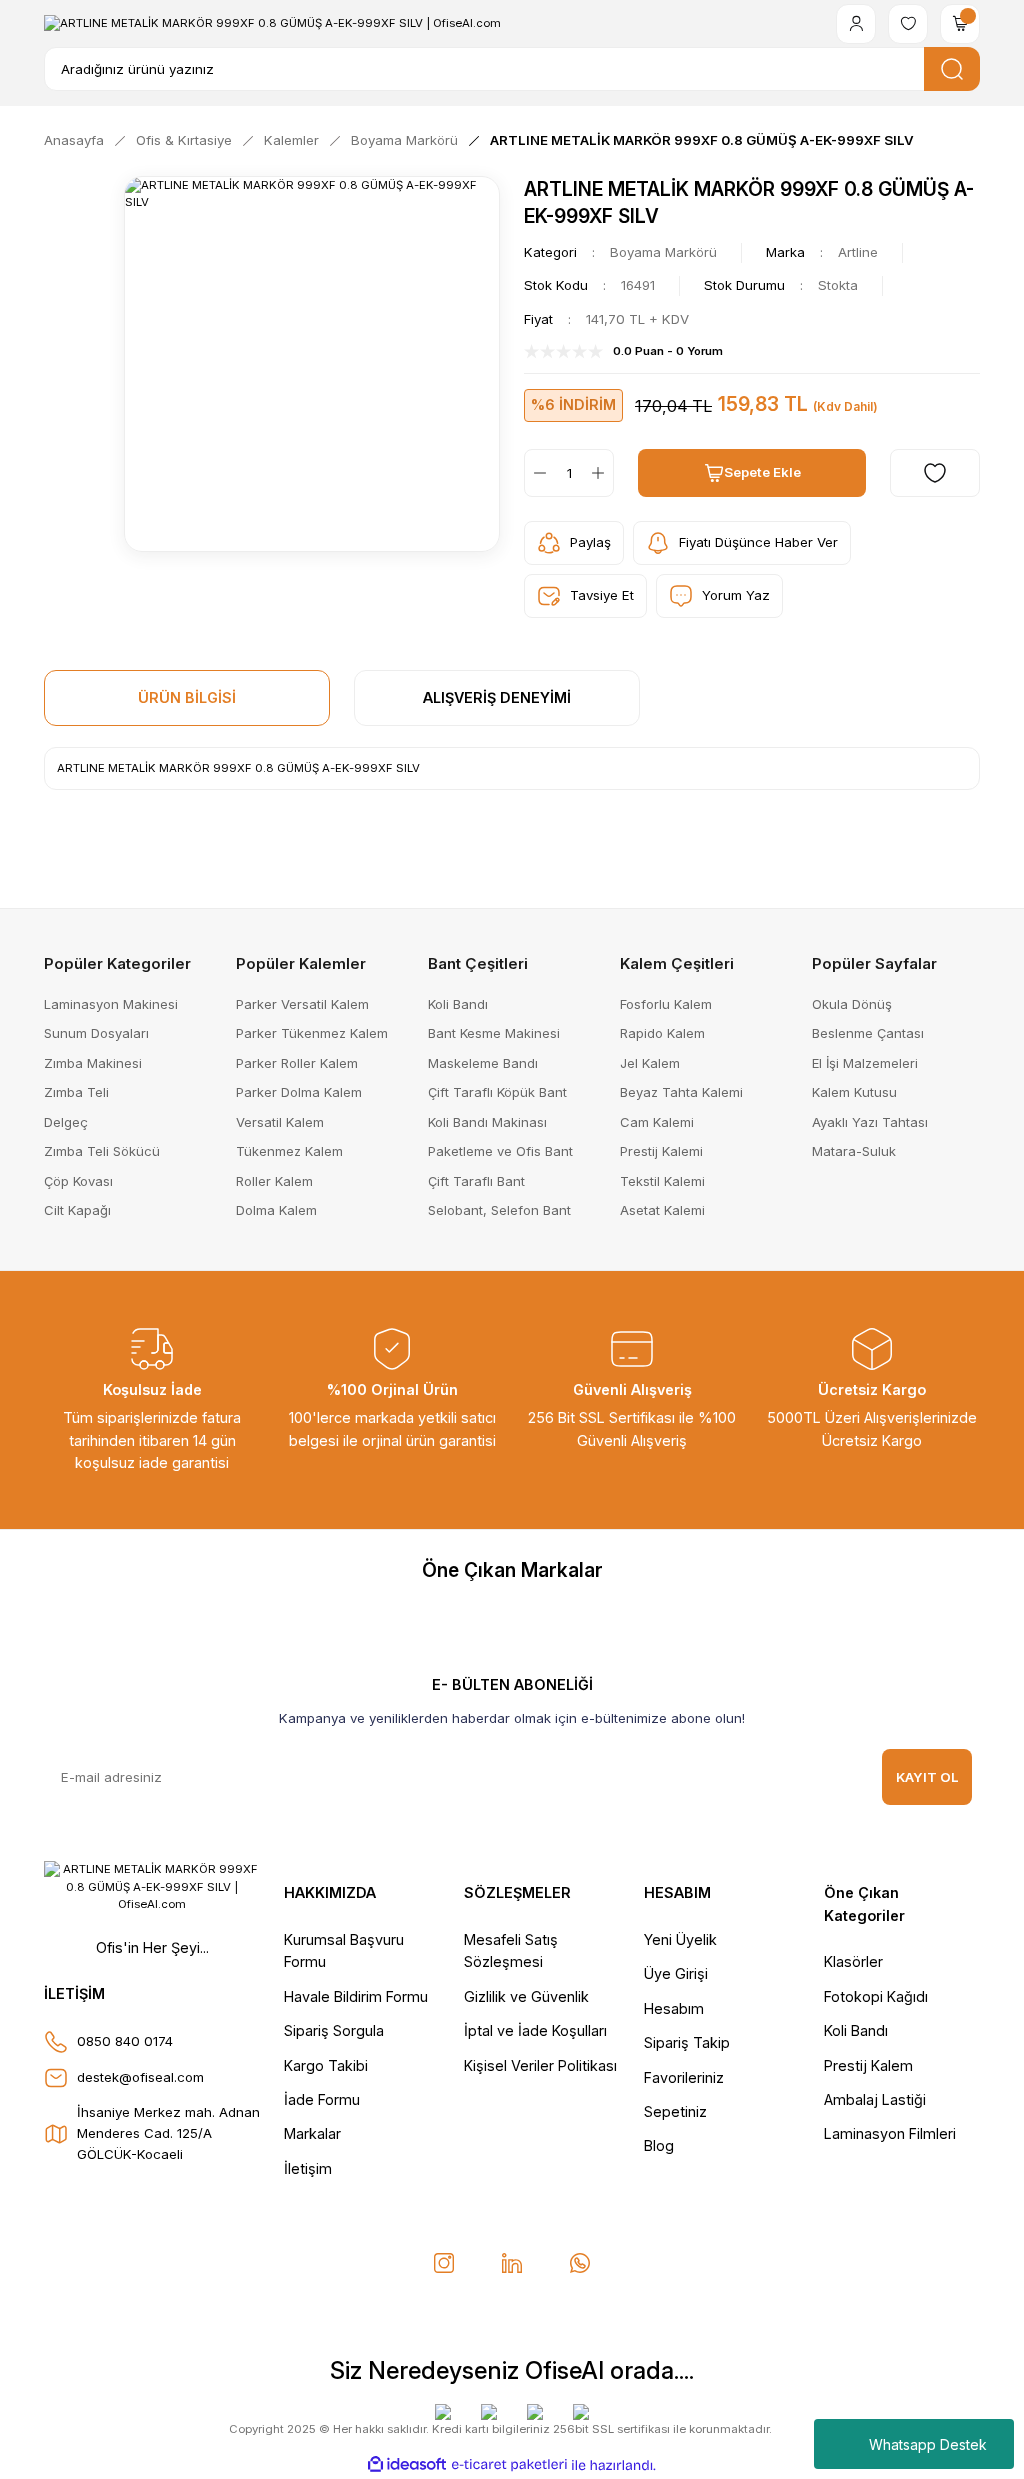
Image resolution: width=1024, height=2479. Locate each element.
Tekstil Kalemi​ (662, 1181)
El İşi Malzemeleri (865, 1063)
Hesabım (674, 2008)
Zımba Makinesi (93, 1063)
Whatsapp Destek (928, 2444)
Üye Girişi (676, 1973)
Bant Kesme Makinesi (494, 1033)
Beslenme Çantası (868, 1033)
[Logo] (272, 23)
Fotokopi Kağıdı (876, 1996)
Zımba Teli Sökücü (102, 1151)
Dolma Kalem (276, 1210)
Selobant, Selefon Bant (499, 1210)
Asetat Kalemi (662, 1210)
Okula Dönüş (852, 1004)
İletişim (308, 2168)
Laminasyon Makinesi (111, 1004)
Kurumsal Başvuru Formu (344, 1950)
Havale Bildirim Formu (356, 1996)
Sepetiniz (675, 2111)
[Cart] (960, 24)
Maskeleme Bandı (483, 1063)
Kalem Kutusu (854, 1092)
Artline (858, 252)
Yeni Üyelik (680, 1939)
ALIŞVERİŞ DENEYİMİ (497, 697)
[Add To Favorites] (935, 473)
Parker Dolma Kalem (299, 1092)
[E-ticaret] (509, 2465)
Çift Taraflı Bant (476, 1181)
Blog (659, 2145)
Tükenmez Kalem (289, 1151)
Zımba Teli (76, 1092)
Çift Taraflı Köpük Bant (497, 1092)
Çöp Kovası (78, 1181)
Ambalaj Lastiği (875, 2099)
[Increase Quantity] (602, 473)
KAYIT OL (927, 1777)
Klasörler (853, 1961)
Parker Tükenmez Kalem (312, 1033)
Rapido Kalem (662, 1033)
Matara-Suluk (854, 1151)
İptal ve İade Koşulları (535, 2030)
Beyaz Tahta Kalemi (681, 1092)
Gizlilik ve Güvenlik (526, 1996)
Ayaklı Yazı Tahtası (870, 1122)
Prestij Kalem (868, 2065)
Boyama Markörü (663, 252)
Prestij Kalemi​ (661, 1151)
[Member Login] (856, 24)
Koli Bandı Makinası (487, 1122)
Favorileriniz (684, 2077)
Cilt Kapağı (77, 1210)
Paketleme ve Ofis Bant (500, 1151)
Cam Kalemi (657, 1122)
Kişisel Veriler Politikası (540, 2065)
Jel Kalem (650, 1063)
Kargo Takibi (326, 2065)
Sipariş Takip (687, 2042)
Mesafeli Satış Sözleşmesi (511, 1950)
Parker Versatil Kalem (302, 1004)
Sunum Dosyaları (96, 1033)
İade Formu (322, 2099)
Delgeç (66, 1122)
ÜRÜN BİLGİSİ (187, 697)
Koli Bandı (458, 1004)
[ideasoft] (407, 2465)
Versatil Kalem (280, 1122)
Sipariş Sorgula (334, 2030)
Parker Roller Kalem (297, 1063)
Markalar (312, 2133)
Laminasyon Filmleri (890, 2133)
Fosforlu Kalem (666, 1004)
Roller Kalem (274, 1181)
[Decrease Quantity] (536, 473)
